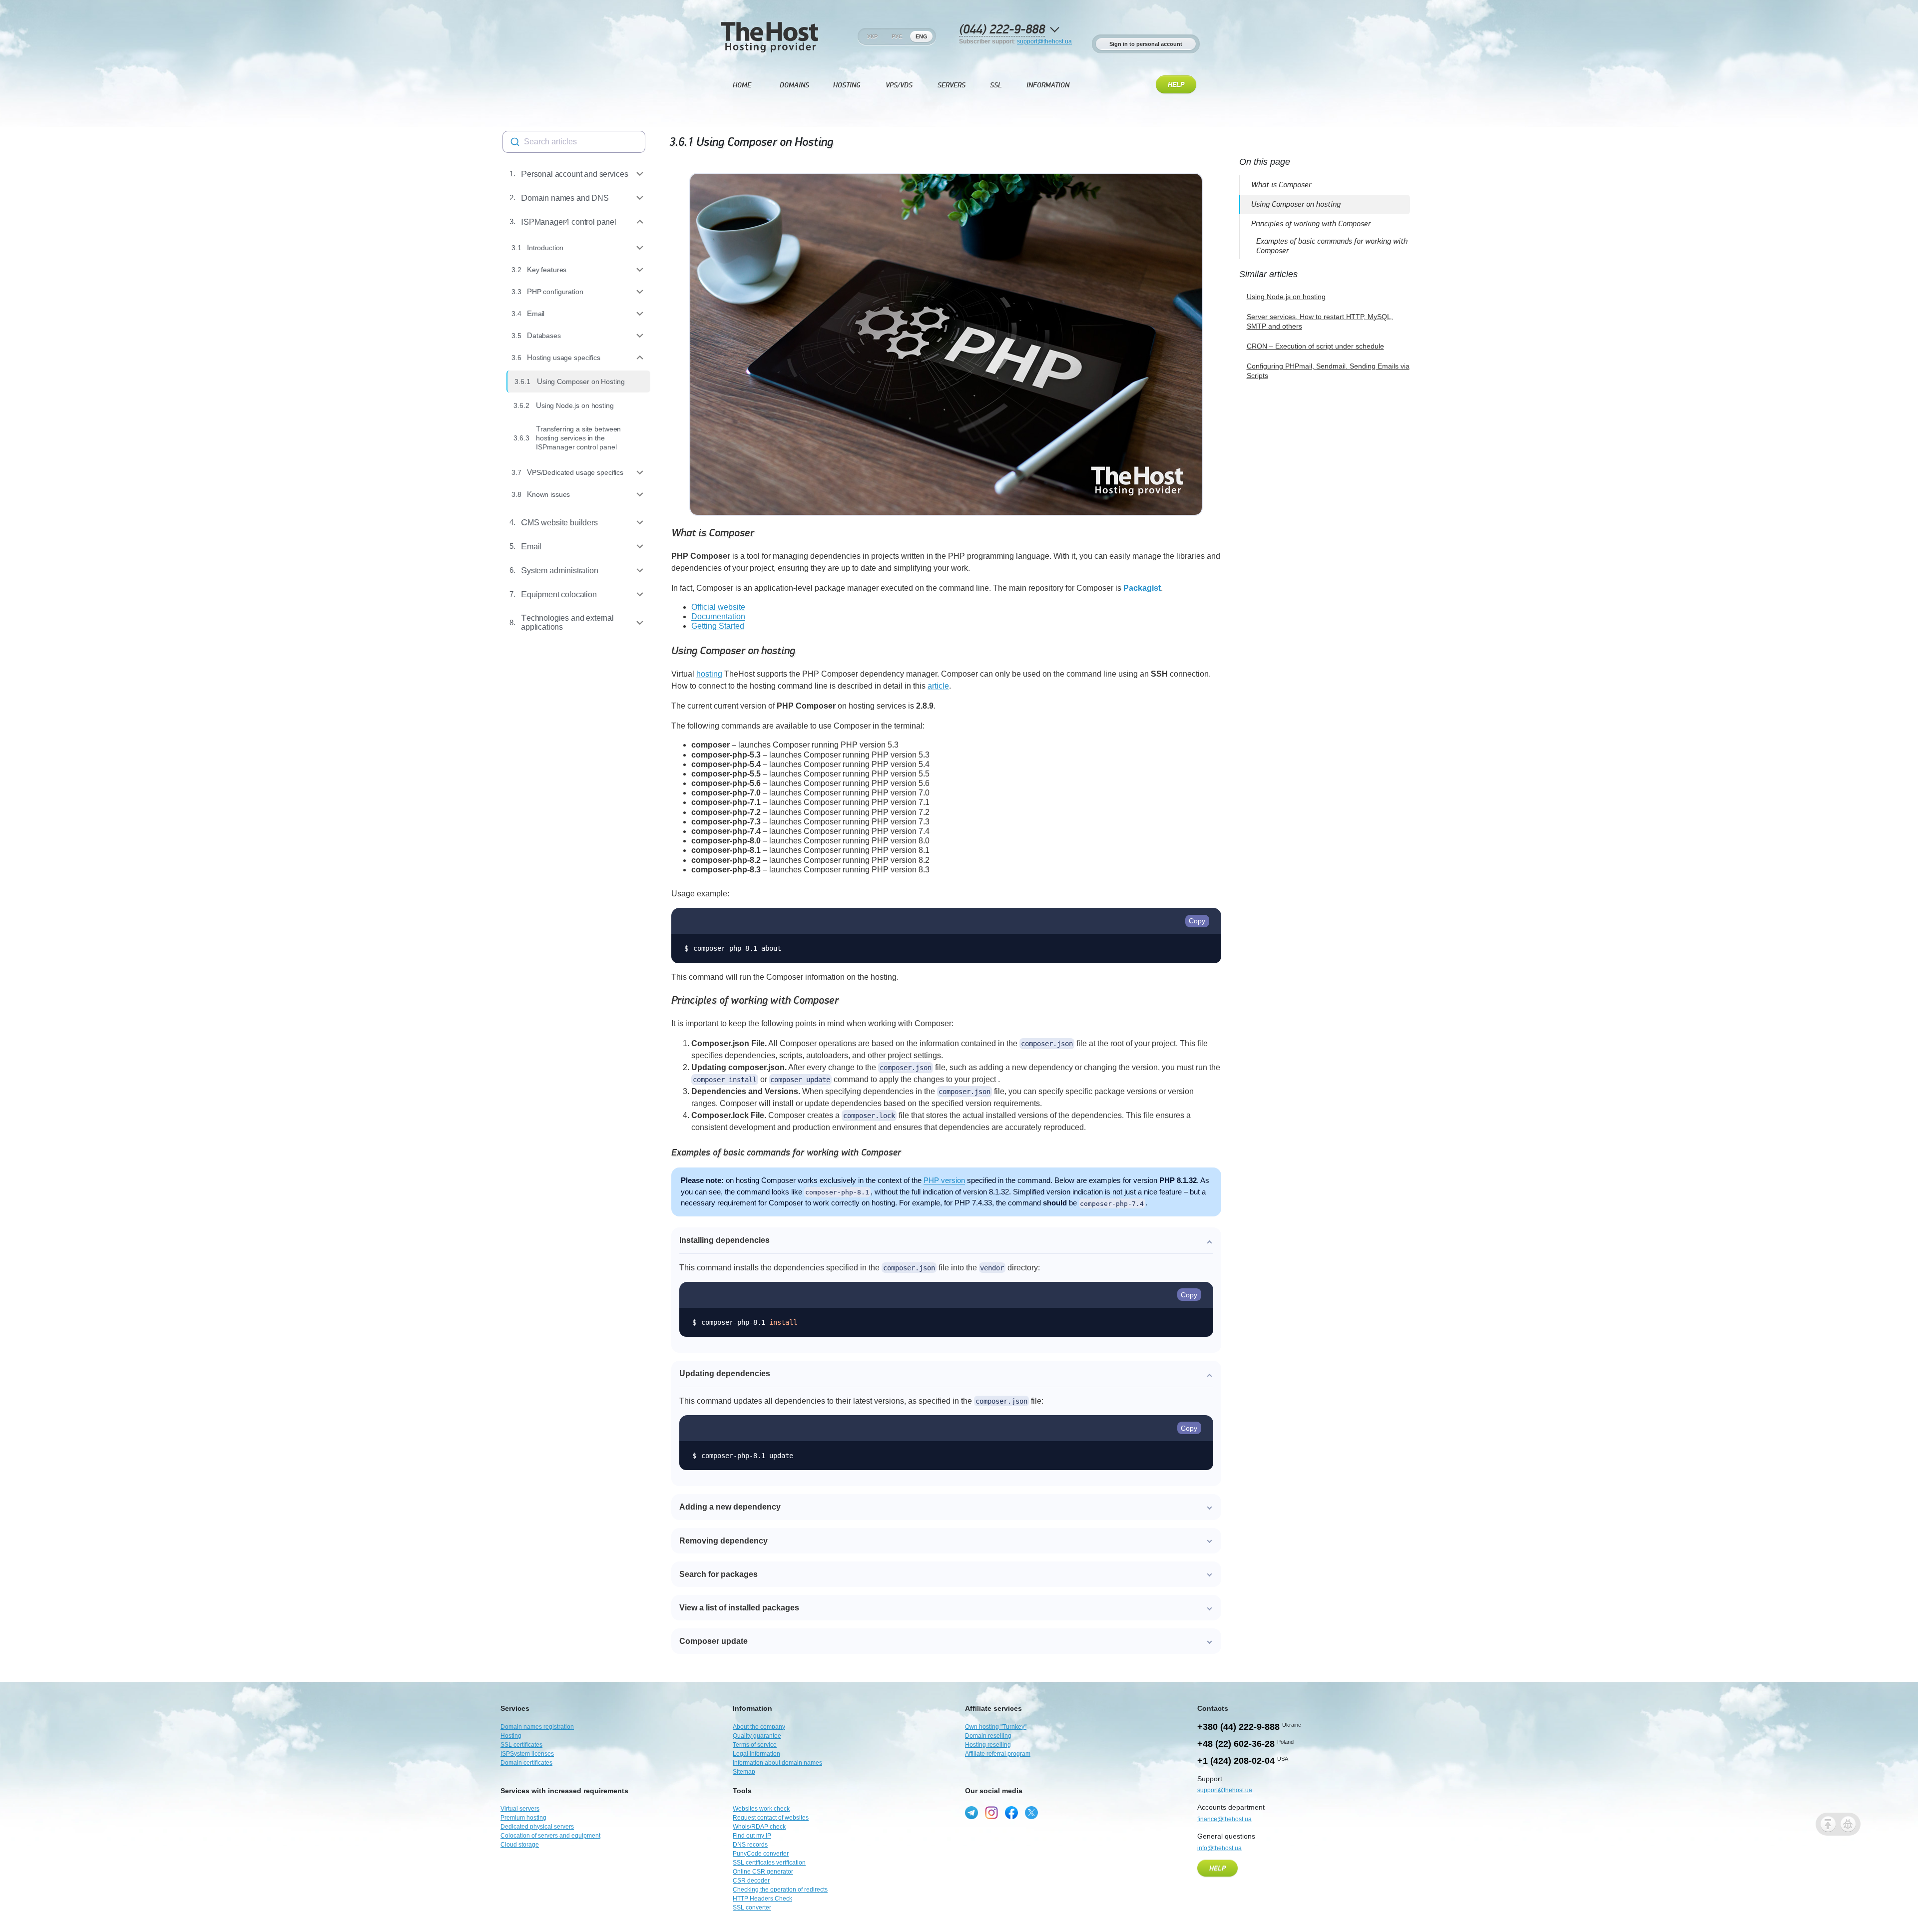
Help (1176, 85)
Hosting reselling (988, 1745)
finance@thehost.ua (1224, 1819)
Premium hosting (523, 1818)
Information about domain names (777, 1763)
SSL (996, 85)
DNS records (750, 1845)
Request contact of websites (771, 1818)
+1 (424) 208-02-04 (1236, 1761)
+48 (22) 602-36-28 (1236, 1744)
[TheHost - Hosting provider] (769, 36)
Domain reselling (988, 1736)
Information (1048, 85)
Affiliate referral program (998, 1754)
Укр (872, 36)
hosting (709, 674)
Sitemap (744, 1772)
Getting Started (718, 626)
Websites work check (761, 1809)
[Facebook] (1011, 1813)
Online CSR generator (763, 1872)
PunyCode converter (761, 1854)
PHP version (944, 1180)
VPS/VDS (899, 85)
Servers (952, 85)
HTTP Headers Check (762, 1899)
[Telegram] (971, 1813)
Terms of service (755, 1745)
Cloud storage (520, 1845)
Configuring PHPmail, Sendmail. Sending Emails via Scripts (1328, 371)
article (938, 686)
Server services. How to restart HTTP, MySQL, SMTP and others (1320, 322)
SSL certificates (521, 1745)
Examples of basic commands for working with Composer (786, 1153)
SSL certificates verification (769, 1863)
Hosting (847, 85)
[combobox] (574, 142)
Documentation (718, 616)
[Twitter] (1031, 1813)
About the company (759, 1727)
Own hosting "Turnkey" (996, 1727)
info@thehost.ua (1219, 1848)
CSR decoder (751, 1881)
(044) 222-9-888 (1002, 30)
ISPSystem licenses (527, 1754)
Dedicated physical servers (537, 1827)
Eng (922, 36)
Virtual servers (520, 1809)
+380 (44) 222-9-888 (1238, 1727)
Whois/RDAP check (759, 1827)
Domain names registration (537, 1727)
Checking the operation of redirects (780, 1890)
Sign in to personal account (1146, 44)
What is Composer (713, 533)
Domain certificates (526, 1763)
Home (742, 85)
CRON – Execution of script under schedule (1315, 346)
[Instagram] (991, 1813)
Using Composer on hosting (733, 651)
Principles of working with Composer (755, 1000)
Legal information (756, 1754)
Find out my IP (752, 1836)
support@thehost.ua (1044, 41)
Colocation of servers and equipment (550, 1836)
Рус (897, 36)
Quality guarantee (757, 1736)
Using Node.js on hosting (1286, 297)
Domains (794, 85)
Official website (718, 607)
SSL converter (752, 1908)
